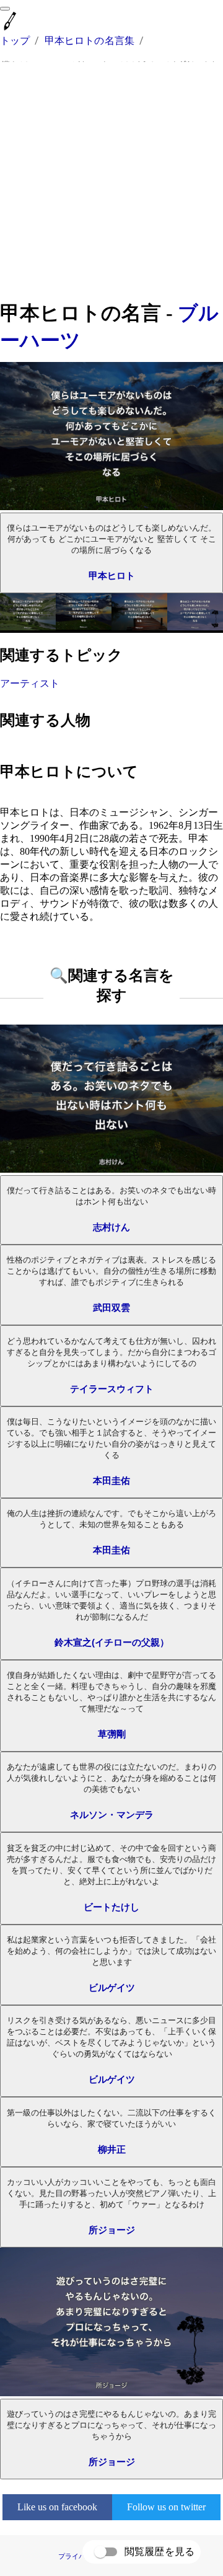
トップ (15, 41)
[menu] (5, 9)
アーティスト (30, 683)
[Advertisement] (111, 181)
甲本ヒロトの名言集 (90, 41)
